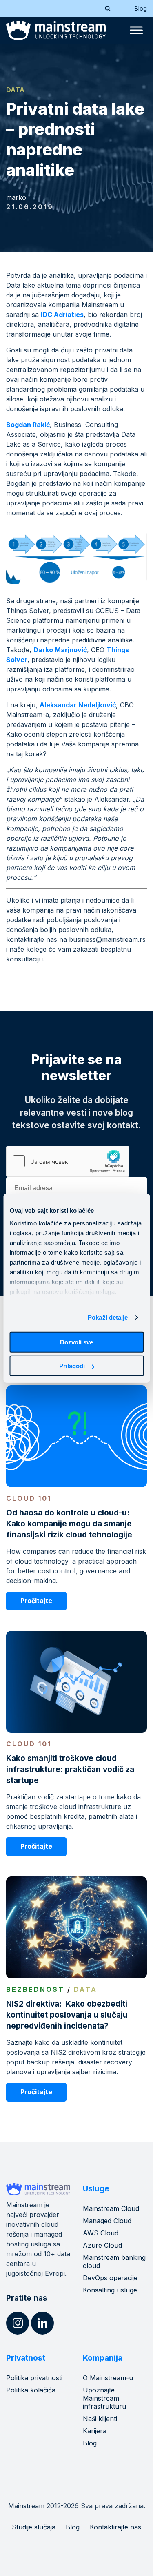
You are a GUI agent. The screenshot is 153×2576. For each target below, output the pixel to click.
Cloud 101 (29, 1498)
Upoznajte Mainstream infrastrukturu (104, 2398)
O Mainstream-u (108, 2378)
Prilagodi (72, 1366)
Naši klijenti (100, 2419)
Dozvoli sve (76, 1342)
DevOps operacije (110, 2278)
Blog (141, 8)
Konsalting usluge (110, 2290)
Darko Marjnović (60, 650)
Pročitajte (36, 1601)
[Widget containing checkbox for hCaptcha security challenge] (68, 1161)
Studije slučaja (34, 2527)
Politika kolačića (31, 2390)
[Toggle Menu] (136, 30)
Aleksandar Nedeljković (78, 705)
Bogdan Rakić (28, 425)
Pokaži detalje (108, 1317)
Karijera (95, 2431)
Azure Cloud (102, 2245)
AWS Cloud (101, 2233)
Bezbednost (35, 1989)
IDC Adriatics (62, 315)
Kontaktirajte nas (115, 2527)
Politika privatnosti (34, 2378)
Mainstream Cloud (111, 2208)
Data (15, 90)
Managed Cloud (107, 2221)
